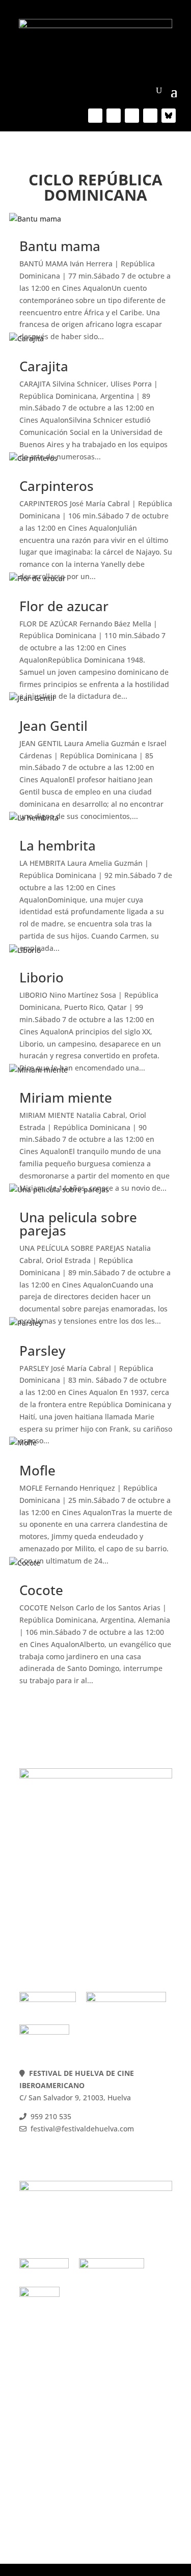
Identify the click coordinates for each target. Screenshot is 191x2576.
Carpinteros (57, 486)
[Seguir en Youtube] (132, 116)
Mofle (37, 1470)
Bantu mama (60, 246)
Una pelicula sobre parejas (78, 1224)
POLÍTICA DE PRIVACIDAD (64, 1907)
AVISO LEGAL (43, 1919)
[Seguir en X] (114, 116)
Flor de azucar (64, 606)
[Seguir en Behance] (169, 116)
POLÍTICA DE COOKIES (58, 1894)
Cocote (41, 1590)
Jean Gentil (53, 726)
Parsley (42, 1351)
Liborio (42, 977)
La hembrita (58, 845)
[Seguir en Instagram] (150, 116)
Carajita (44, 366)
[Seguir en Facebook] (95, 116)
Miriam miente (66, 1098)
